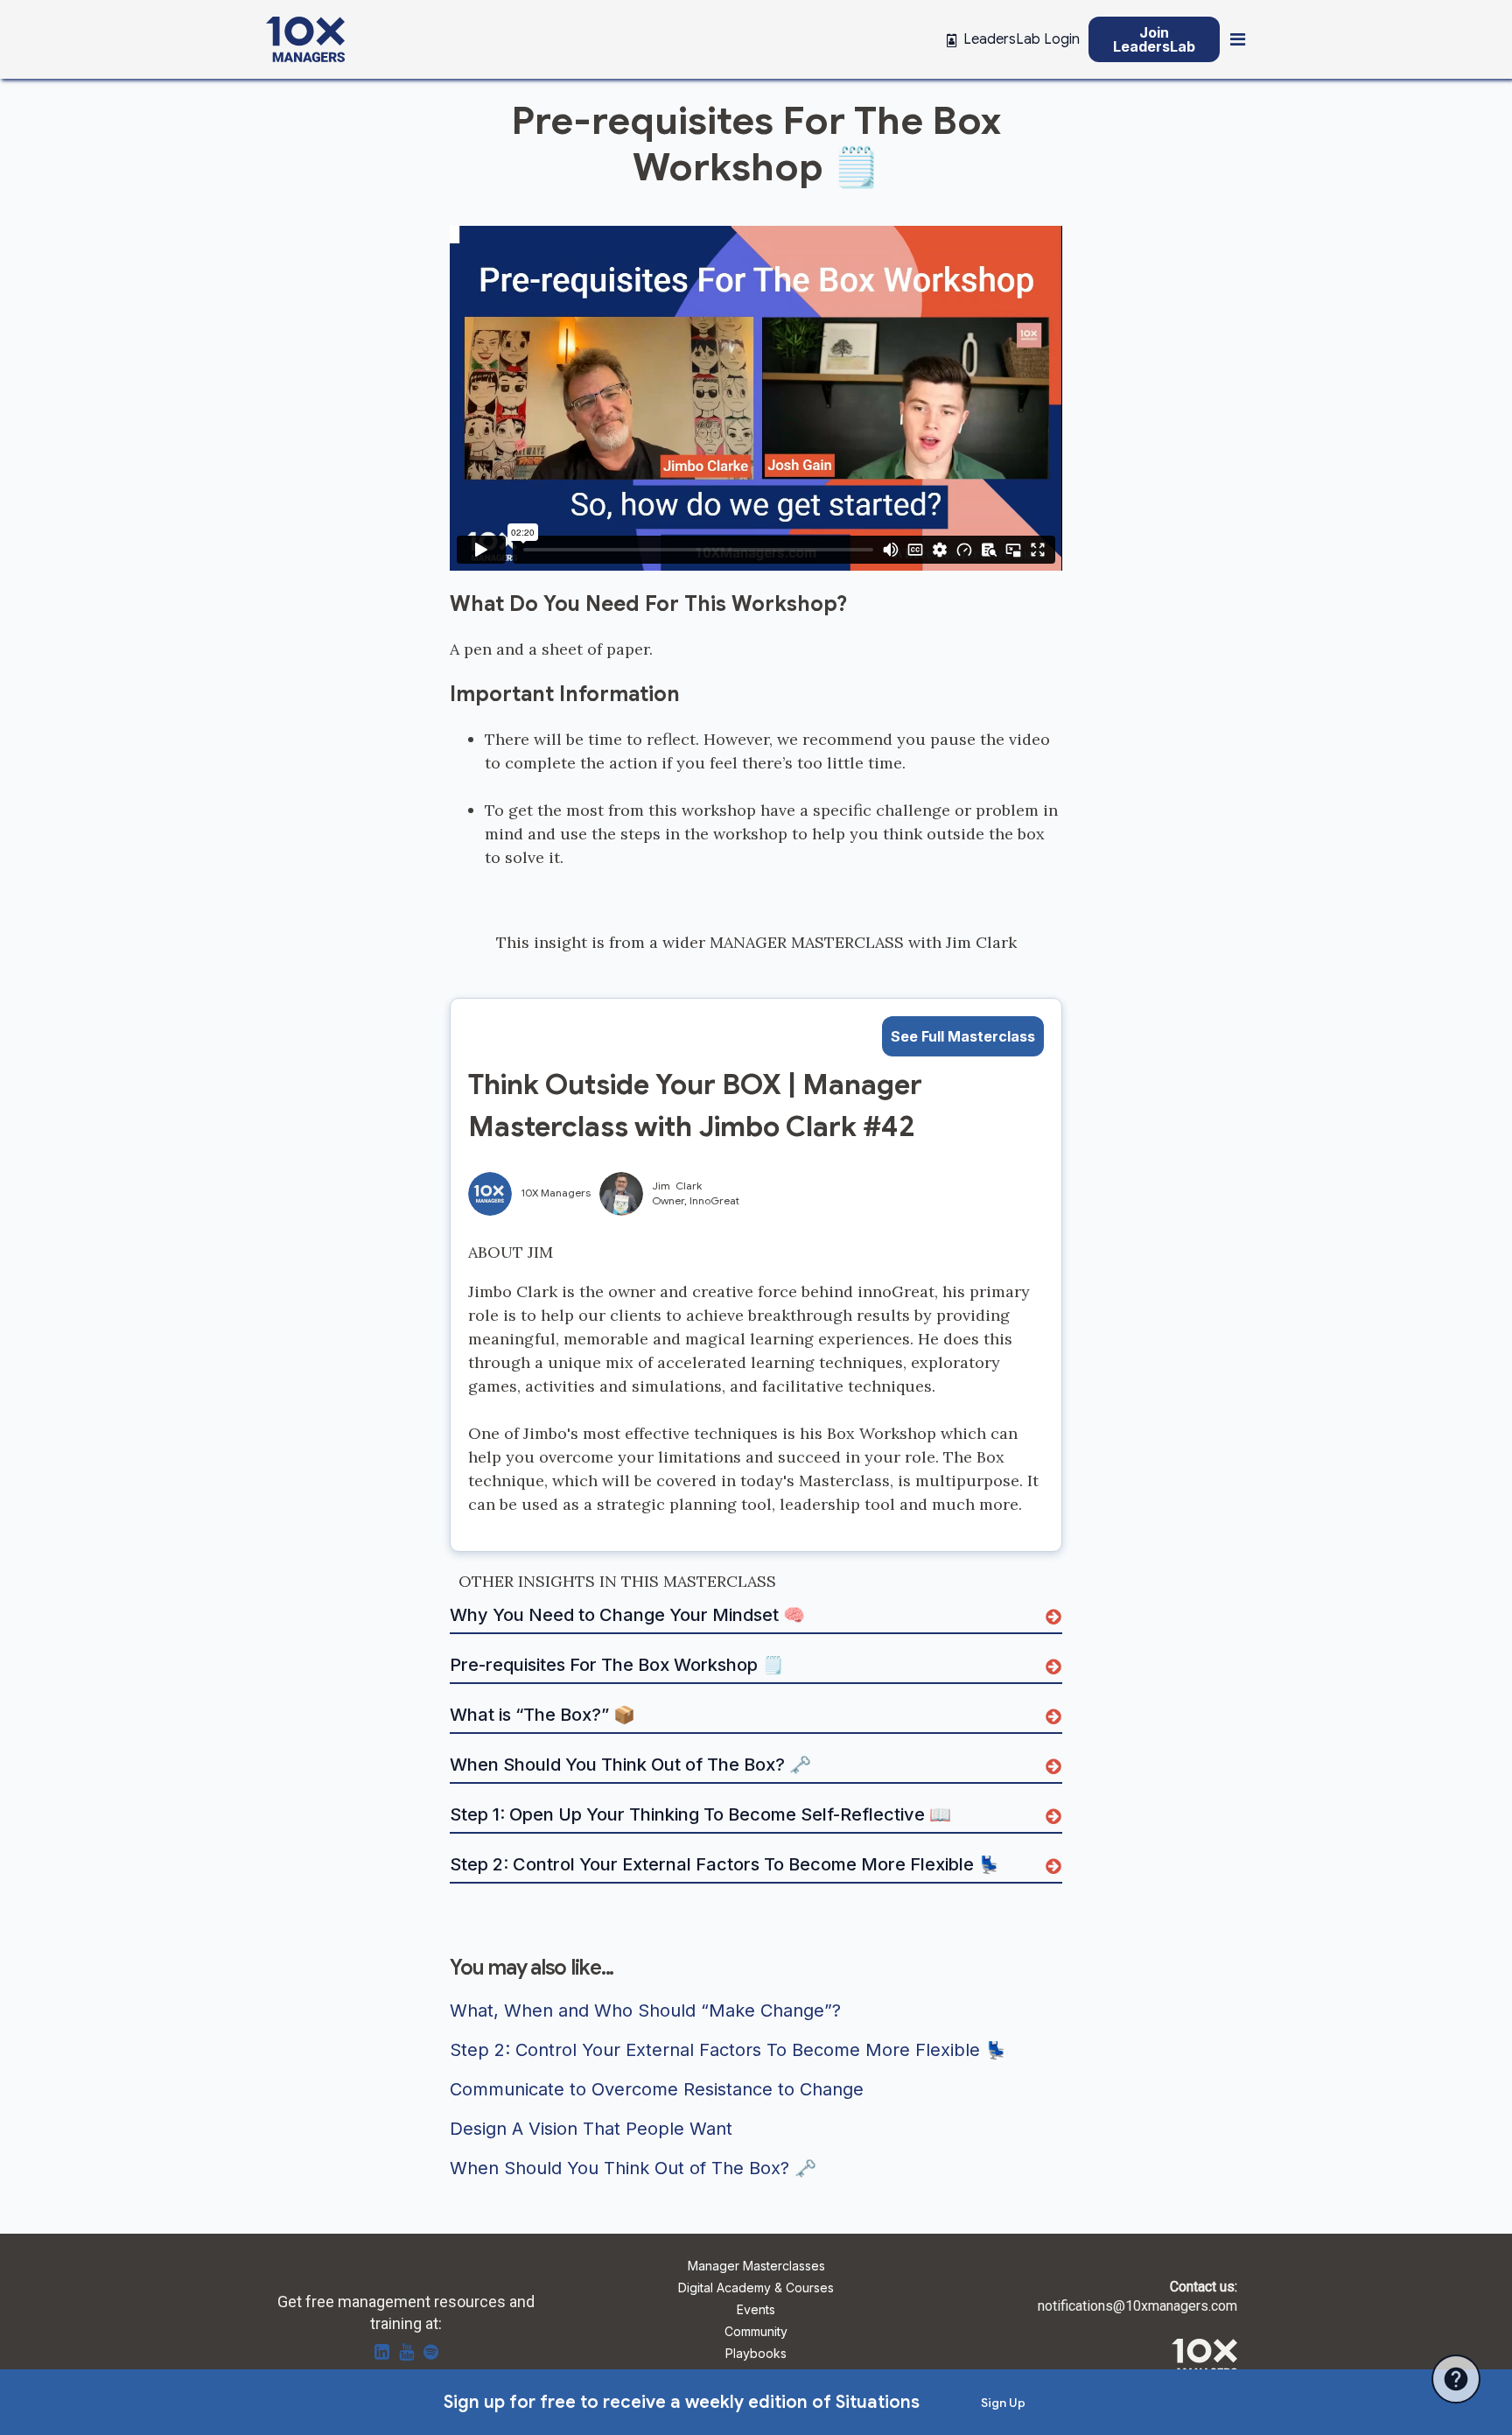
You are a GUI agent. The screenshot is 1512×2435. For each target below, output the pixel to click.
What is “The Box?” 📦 (542, 1716)
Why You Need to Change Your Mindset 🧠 (627, 1616)
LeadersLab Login (1022, 39)
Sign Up (1003, 2403)
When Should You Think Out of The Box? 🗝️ (630, 1765)
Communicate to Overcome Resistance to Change (657, 2090)
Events (756, 2310)
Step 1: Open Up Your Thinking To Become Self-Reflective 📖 (700, 1815)
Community (756, 2332)
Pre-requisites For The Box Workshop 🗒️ (617, 1666)
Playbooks (756, 2354)
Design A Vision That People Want (591, 2130)
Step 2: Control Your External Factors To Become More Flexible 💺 (725, 1865)
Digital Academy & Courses (756, 2288)
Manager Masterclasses (756, 2267)
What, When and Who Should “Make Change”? (645, 2011)
